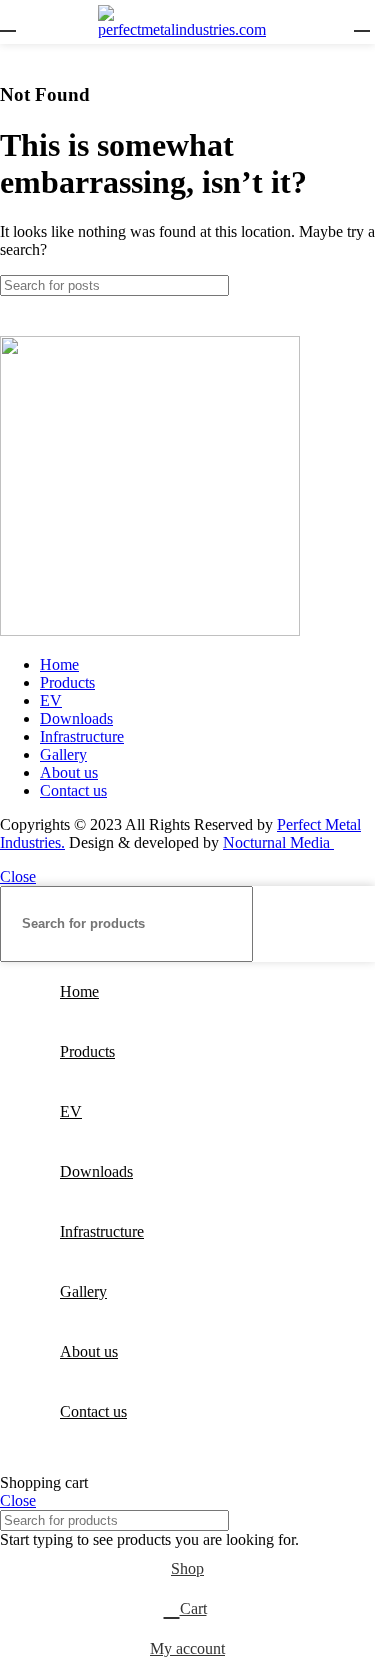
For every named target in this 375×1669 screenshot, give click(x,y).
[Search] (352, 285)
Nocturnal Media (278, 842)
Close (18, 876)
